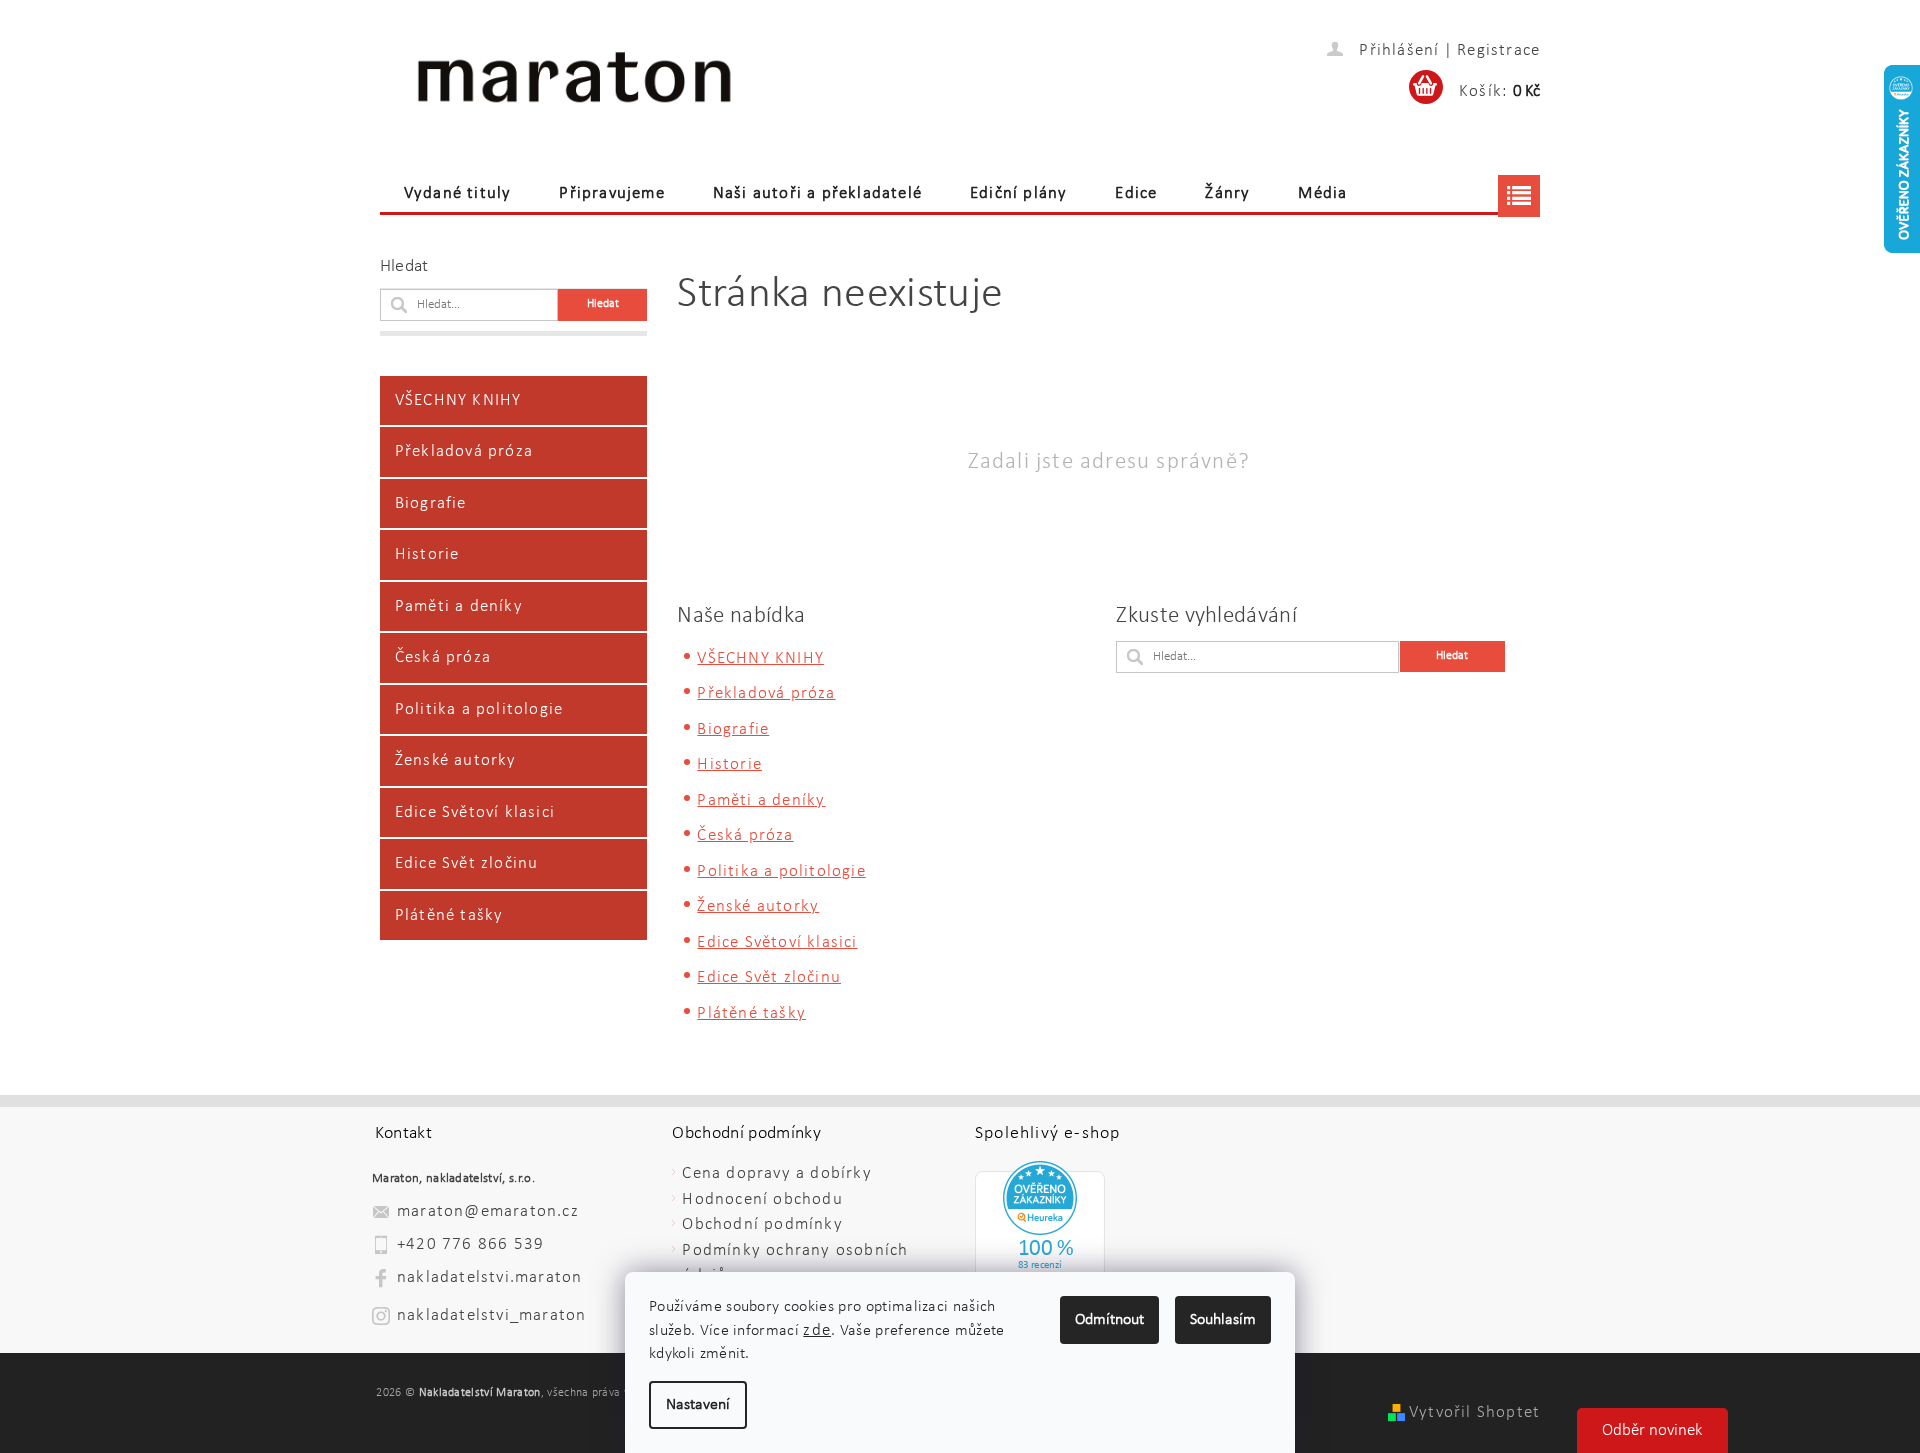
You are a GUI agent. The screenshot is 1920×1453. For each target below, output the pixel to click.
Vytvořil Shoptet (1474, 1412)
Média (1322, 193)
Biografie (431, 503)
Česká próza (443, 657)
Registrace (1498, 50)
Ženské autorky (456, 760)
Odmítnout (1109, 1320)
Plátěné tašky (449, 915)
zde (817, 1330)
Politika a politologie (479, 709)
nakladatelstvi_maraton (491, 1315)
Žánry (1227, 193)
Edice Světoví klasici (475, 812)
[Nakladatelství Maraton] (575, 80)
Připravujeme (611, 193)
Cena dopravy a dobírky (776, 1173)
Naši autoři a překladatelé (817, 193)
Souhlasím (1223, 1320)
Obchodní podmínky (762, 1224)
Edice (1136, 193)
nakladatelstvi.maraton (489, 1277)
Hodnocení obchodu (762, 1199)
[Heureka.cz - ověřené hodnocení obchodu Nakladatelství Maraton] (1040, 1240)
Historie (427, 554)
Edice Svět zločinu (467, 863)
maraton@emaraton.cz (488, 1211)
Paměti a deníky (459, 606)
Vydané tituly (458, 193)
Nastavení (698, 1405)
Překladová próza (464, 451)
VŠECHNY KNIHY (458, 400)
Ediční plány (1018, 193)
